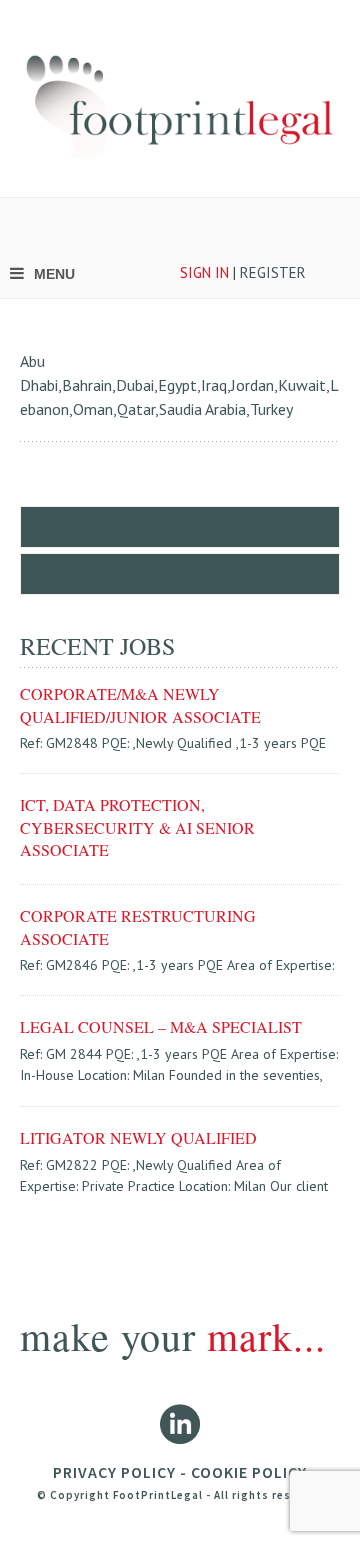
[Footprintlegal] (180, 98)
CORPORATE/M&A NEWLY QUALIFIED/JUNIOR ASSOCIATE (140, 704)
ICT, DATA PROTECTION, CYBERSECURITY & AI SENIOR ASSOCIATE (137, 827)
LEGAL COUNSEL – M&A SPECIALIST (161, 1026)
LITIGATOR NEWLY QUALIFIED (138, 1137)
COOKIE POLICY (249, 1472)
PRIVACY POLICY (114, 1472)
